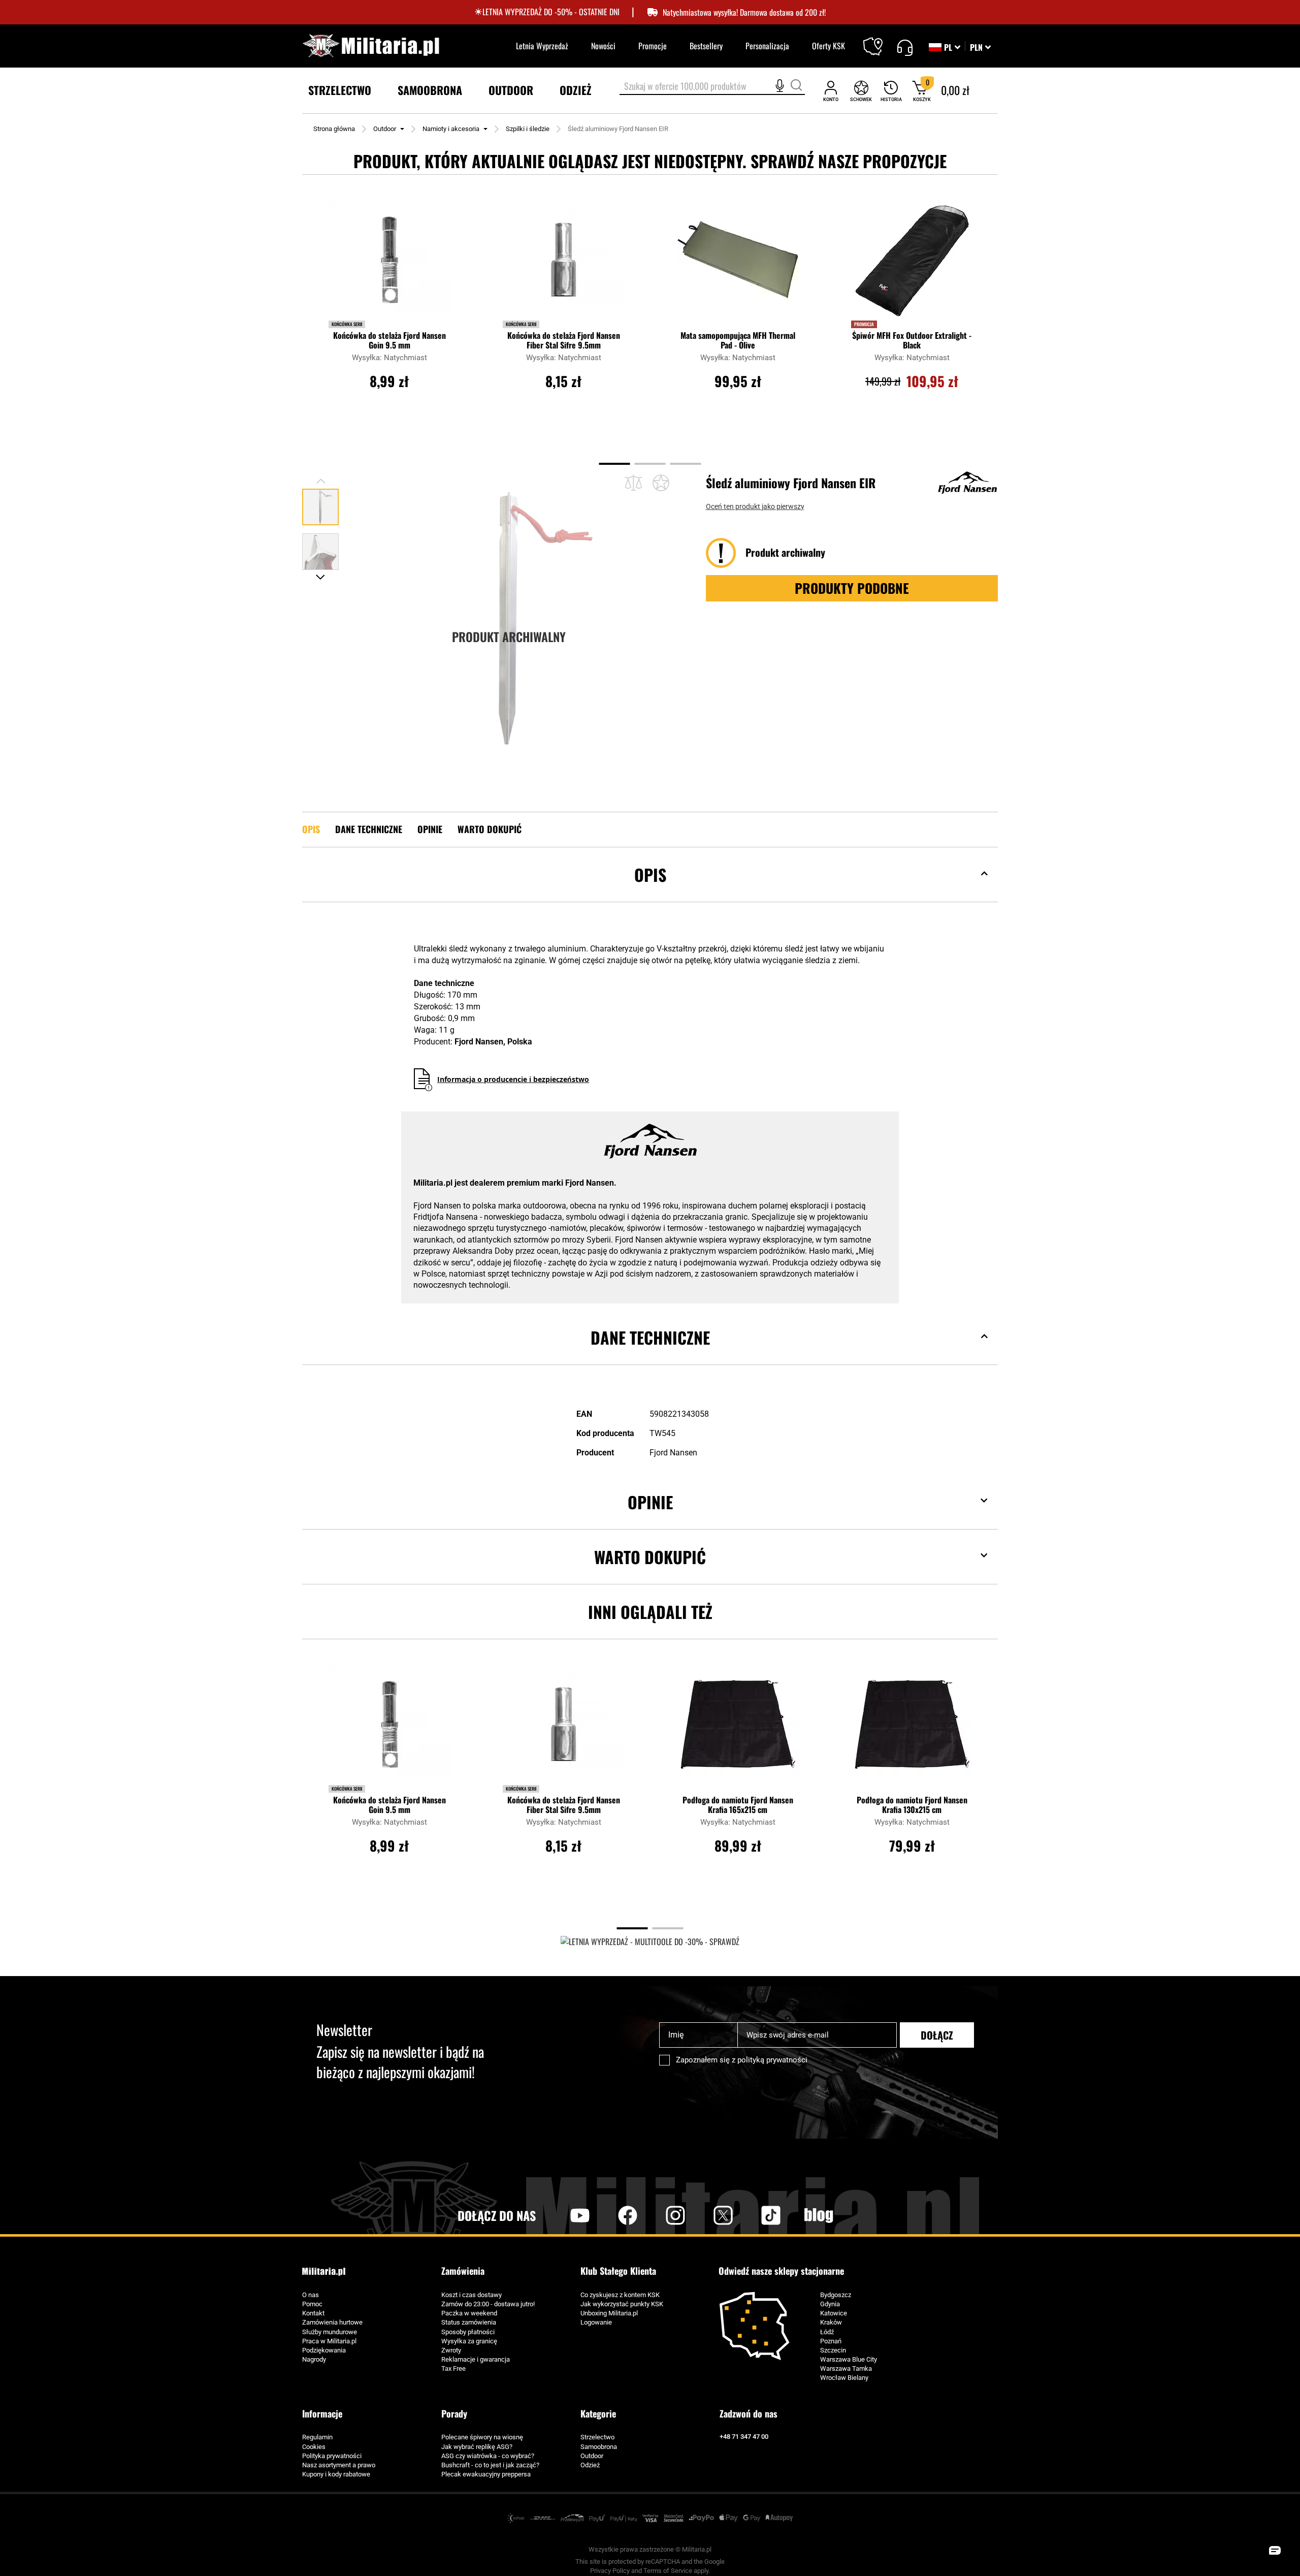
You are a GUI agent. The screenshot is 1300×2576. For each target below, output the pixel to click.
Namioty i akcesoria (451, 129)
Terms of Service (668, 2571)
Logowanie (596, 2322)
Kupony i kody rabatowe (336, 2474)
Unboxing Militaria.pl (609, 2313)
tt (755, 2215)
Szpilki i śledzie (528, 129)
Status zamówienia (469, 2322)
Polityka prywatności (332, 2456)
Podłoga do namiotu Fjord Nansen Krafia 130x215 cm (912, 1805)
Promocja (864, 324)
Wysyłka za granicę (469, 2341)
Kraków (831, 2322)
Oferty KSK (828, 46)
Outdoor (385, 129)
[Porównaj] (633, 483)
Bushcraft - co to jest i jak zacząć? (490, 2465)
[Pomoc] (905, 46)
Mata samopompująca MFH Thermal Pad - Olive (738, 340)
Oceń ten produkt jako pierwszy (755, 506)
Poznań (831, 2341)
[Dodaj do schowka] (661, 483)
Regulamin (317, 2437)
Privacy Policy (610, 2571)
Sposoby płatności (468, 2332)
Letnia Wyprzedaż (542, 46)
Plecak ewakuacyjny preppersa (486, 2474)
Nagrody (314, 2359)
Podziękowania (324, 2350)
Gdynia (830, 2304)
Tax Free (453, 2368)
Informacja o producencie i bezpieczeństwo (513, 1079)
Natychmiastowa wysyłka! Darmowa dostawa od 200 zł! (744, 12)
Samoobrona (599, 2447)
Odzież (590, 2465)
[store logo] (371, 46)
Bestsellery (706, 46)
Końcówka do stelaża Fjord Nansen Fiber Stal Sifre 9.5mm (564, 340)
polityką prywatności (772, 2060)
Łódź (827, 2332)
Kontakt (313, 2313)
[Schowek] (861, 91)
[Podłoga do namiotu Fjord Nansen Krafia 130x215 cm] (912, 1729)
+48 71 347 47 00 (744, 2437)
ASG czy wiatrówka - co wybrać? (488, 2456)
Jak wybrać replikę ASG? (477, 2447)
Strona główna (334, 129)
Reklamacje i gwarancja (476, 2359)
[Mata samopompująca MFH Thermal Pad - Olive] (738, 265)
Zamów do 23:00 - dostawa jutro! (488, 2304)
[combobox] (712, 87)
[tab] (650, 890)
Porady (454, 2413)
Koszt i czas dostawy (472, 2295)
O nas (311, 2295)
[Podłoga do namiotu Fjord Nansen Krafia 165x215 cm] (738, 1729)
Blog (819, 2215)
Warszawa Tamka (846, 2368)
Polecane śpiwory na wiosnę (482, 2437)
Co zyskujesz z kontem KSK (620, 2295)
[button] (980, 47)
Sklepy (879, 40)
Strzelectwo (597, 2437)
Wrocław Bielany (844, 2378)
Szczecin (833, 2350)
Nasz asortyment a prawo (339, 2465)
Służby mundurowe (330, 2332)
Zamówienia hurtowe (332, 2322)
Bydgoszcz (836, 2295)
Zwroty (451, 2350)
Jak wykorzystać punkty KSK (622, 2304)
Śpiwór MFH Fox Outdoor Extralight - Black (912, 340)
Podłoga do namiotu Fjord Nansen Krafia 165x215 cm (738, 1805)
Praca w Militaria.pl (329, 2341)
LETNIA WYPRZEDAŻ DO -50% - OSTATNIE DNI (551, 12)
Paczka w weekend (469, 2313)
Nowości (603, 46)
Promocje (653, 46)
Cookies (314, 2447)
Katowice (834, 2313)
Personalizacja (767, 46)
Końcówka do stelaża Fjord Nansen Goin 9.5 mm (389, 340)
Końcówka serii (347, 324)
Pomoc (312, 2304)
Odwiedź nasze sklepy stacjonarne (781, 2271)
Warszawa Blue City (849, 2359)
